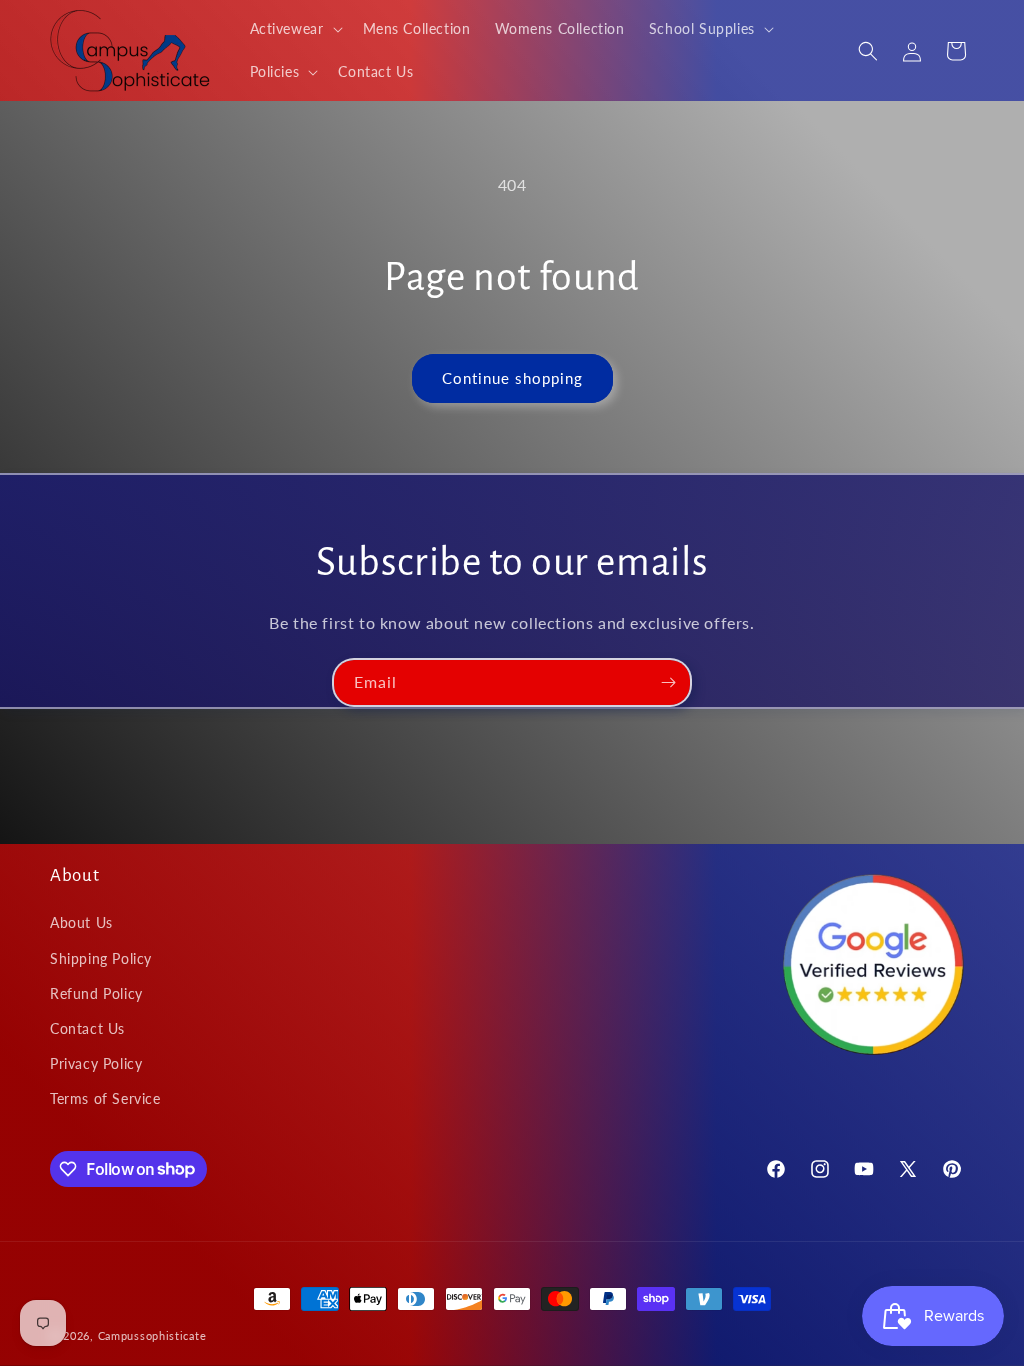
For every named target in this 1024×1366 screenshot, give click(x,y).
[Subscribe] (668, 682)
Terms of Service (105, 1098)
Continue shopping (512, 378)
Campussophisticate (152, 1335)
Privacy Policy (96, 1063)
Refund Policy (96, 993)
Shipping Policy (101, 958)
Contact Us (87, 1028)
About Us (81, 922)
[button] (294, 29)
